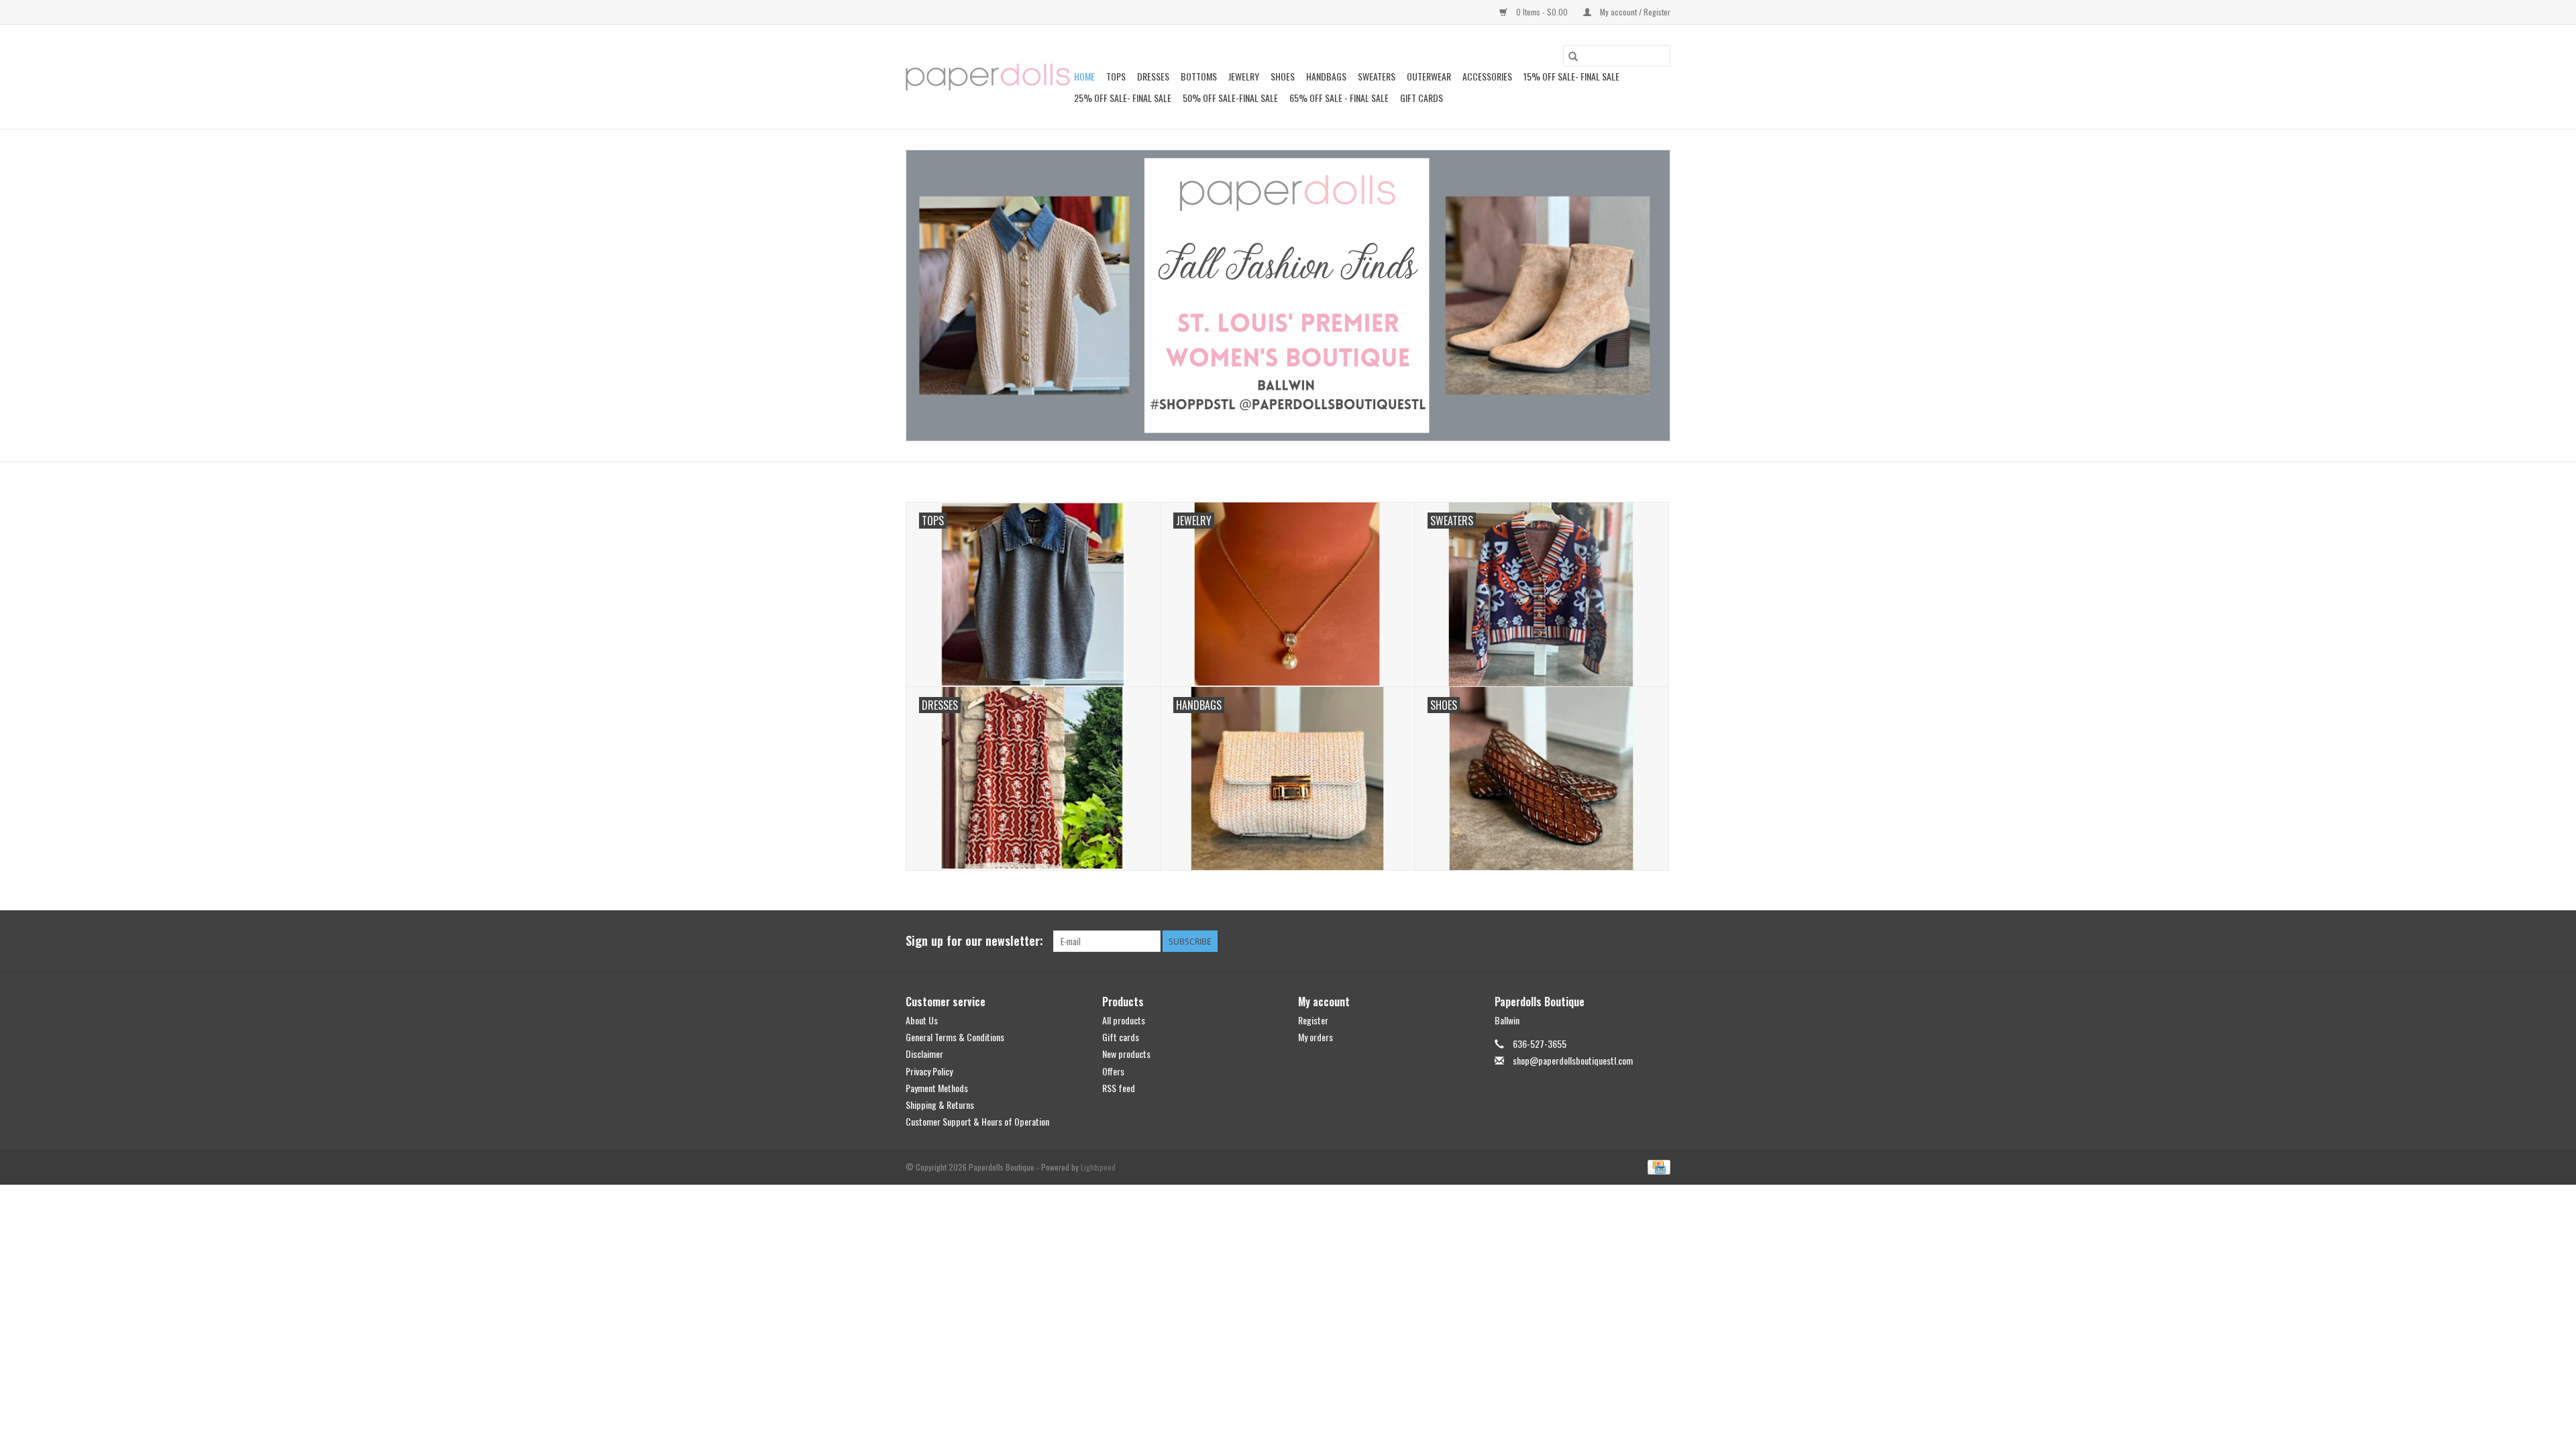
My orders (1316, 1037)
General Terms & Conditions (955, 1037)
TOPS (1116, 76)
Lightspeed (1098, 1167)
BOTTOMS (1199, 76)
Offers (1113, 1071)
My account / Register (1634, 12)
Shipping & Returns (940, 1105)
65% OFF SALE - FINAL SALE (1339, 98)
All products (1124, 1020)
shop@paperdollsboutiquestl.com (1573, 1060)
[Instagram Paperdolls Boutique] (1660, 941)
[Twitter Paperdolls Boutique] (1636, 941)
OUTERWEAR (1429, 76)
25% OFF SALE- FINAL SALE (1123, 98)
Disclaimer (924, 1054)
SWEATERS (1377, 76)
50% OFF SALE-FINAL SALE (1230, 98)
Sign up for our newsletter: (974, 941)
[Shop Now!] (1288, 296)
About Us (922, 1020)
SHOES (1283, 76)
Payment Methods (937, 1088)
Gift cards (1421, 98)
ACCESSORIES (1487, 76)
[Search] (1573, 56)
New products (1126, 1054)
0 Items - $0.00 (1542, 12)
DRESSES (1153, 76)
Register (1313, 1020)
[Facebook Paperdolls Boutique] (1613, 941)
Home (1084, 76)
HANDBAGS (1326, 76)
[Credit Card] (1657, 1166)
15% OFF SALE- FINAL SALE (1571, 76)
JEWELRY (1244, 76)
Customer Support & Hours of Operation (977, 1121)
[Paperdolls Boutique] (988, 77)
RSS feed (1119, 1088)
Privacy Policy (929, 1071)
